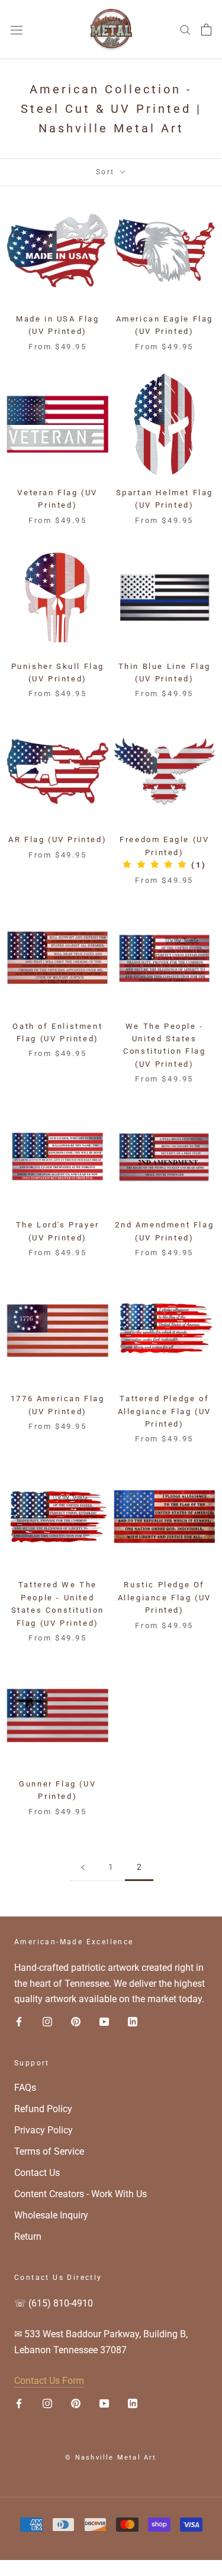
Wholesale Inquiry (51, 2215)
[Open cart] (206, 30)
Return (28, 2236)
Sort (107, 172)
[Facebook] (19, 2021)
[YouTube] (104, 2021)
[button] (164, 865)
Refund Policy (43, 2109)
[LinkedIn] (133, 2021)
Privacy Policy (44, 2130)
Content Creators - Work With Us (81, 2194)
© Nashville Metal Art (111, 2458)
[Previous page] (83, 1867)
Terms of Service (49, 2151)
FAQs (25, 2088)
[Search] (185, 29)
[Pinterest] (76, 2021)
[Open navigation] (17, 30)
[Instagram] (47, 2021)
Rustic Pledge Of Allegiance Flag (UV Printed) (165, 1597)
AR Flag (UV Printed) (57, 839)
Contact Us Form (49, 2381)
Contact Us (37, 2173)
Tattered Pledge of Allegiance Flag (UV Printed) (165, 1411)
